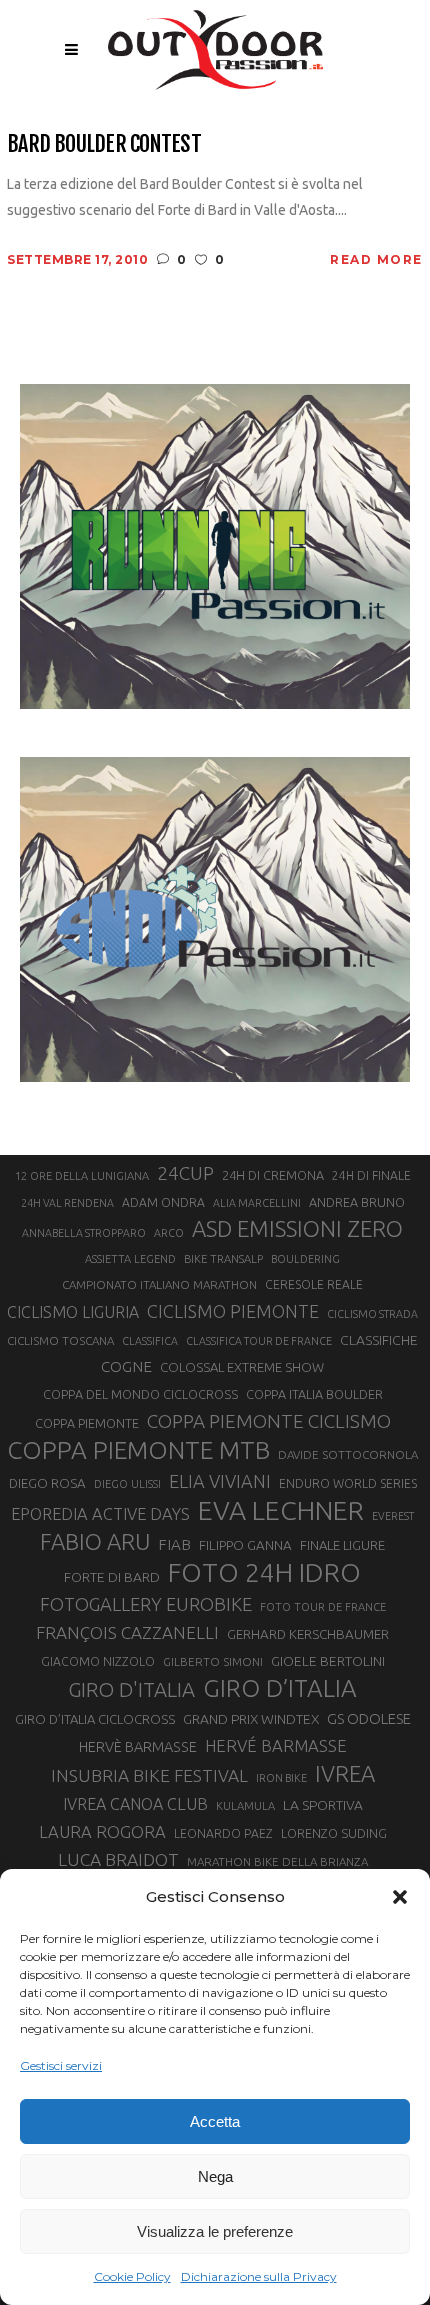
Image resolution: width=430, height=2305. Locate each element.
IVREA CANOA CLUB (135, 1804)
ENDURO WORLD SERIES (348, 1483)
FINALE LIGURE (342, 1545)
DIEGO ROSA (47, 1483)
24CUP (185, 1173)
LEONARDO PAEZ (223, 1833)
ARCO (169, 1233)
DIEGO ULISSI (127, 1484)
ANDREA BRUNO (357, 1202)
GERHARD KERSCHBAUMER (308, 1634)
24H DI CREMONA (273, 1175)
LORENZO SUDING (334, 1833)
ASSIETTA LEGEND (130, 1259)
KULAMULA (245, 1806)
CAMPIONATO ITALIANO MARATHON (159, 1284)
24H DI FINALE (371, 1175)
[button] (400, 1897)
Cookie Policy (132, 2276)
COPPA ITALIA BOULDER (314, 1394)
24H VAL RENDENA (67, 1203)
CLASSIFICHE (379, 1340)
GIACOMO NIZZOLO (98, 1661)
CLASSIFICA (150, 1341)
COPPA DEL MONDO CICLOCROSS (140, 1394)
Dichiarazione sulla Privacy (259, 2276)
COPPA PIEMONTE (87, 1423)
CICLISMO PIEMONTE (233, 1311)
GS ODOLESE (369, 1718)
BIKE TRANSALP (223, 1259)
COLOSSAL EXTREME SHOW (242, 1367)
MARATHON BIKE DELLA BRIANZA (277, 1861)
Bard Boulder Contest (103, 143)
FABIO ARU (95, 1541)
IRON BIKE (281, 1778)
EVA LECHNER (281, 1510)
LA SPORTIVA (323, 1805)
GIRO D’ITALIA (280, 1688)
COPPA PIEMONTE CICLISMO (269, 1421)
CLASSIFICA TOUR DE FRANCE (259, 1341)
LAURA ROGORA (102, 1831)
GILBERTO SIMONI (213, 1661)
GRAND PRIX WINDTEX (251, 1719)
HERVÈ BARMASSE (138, 1747)
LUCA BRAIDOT (118, 1859)
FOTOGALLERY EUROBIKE (146, 1604)
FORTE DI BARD (112, 1577)
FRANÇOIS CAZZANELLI (127, 1632)
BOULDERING (305, 1259)
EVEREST (393, 1516)
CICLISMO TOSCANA (60, 1340)
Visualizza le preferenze (215, 2231)
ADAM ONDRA (163, 1202)
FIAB (174, 1544)
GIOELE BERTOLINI (328, 1661)
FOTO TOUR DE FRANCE (323, 1607)
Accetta (215, 2121)
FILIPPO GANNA (245, 1545)
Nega (215, 2176)
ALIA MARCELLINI (257, 1203)
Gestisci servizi (61, 2065)
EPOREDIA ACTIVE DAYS (100, 1514)
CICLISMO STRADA (372, 1314)
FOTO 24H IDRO (264, 1572)
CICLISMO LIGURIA (73, 1312)
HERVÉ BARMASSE (276, 1745)
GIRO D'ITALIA (131, 1689)
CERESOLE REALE (314, 1284)
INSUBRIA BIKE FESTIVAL (149, 1775)
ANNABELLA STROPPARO (84, 1233)
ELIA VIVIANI (220, 1481)
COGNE (126, 1366)
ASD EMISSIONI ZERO (297, 1228)
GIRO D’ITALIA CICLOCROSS (95, 1719)
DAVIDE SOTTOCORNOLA (348, 1454)
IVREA (345, 1773)
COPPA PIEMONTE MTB (138, 1450)
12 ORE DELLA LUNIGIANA (82, 1176)
